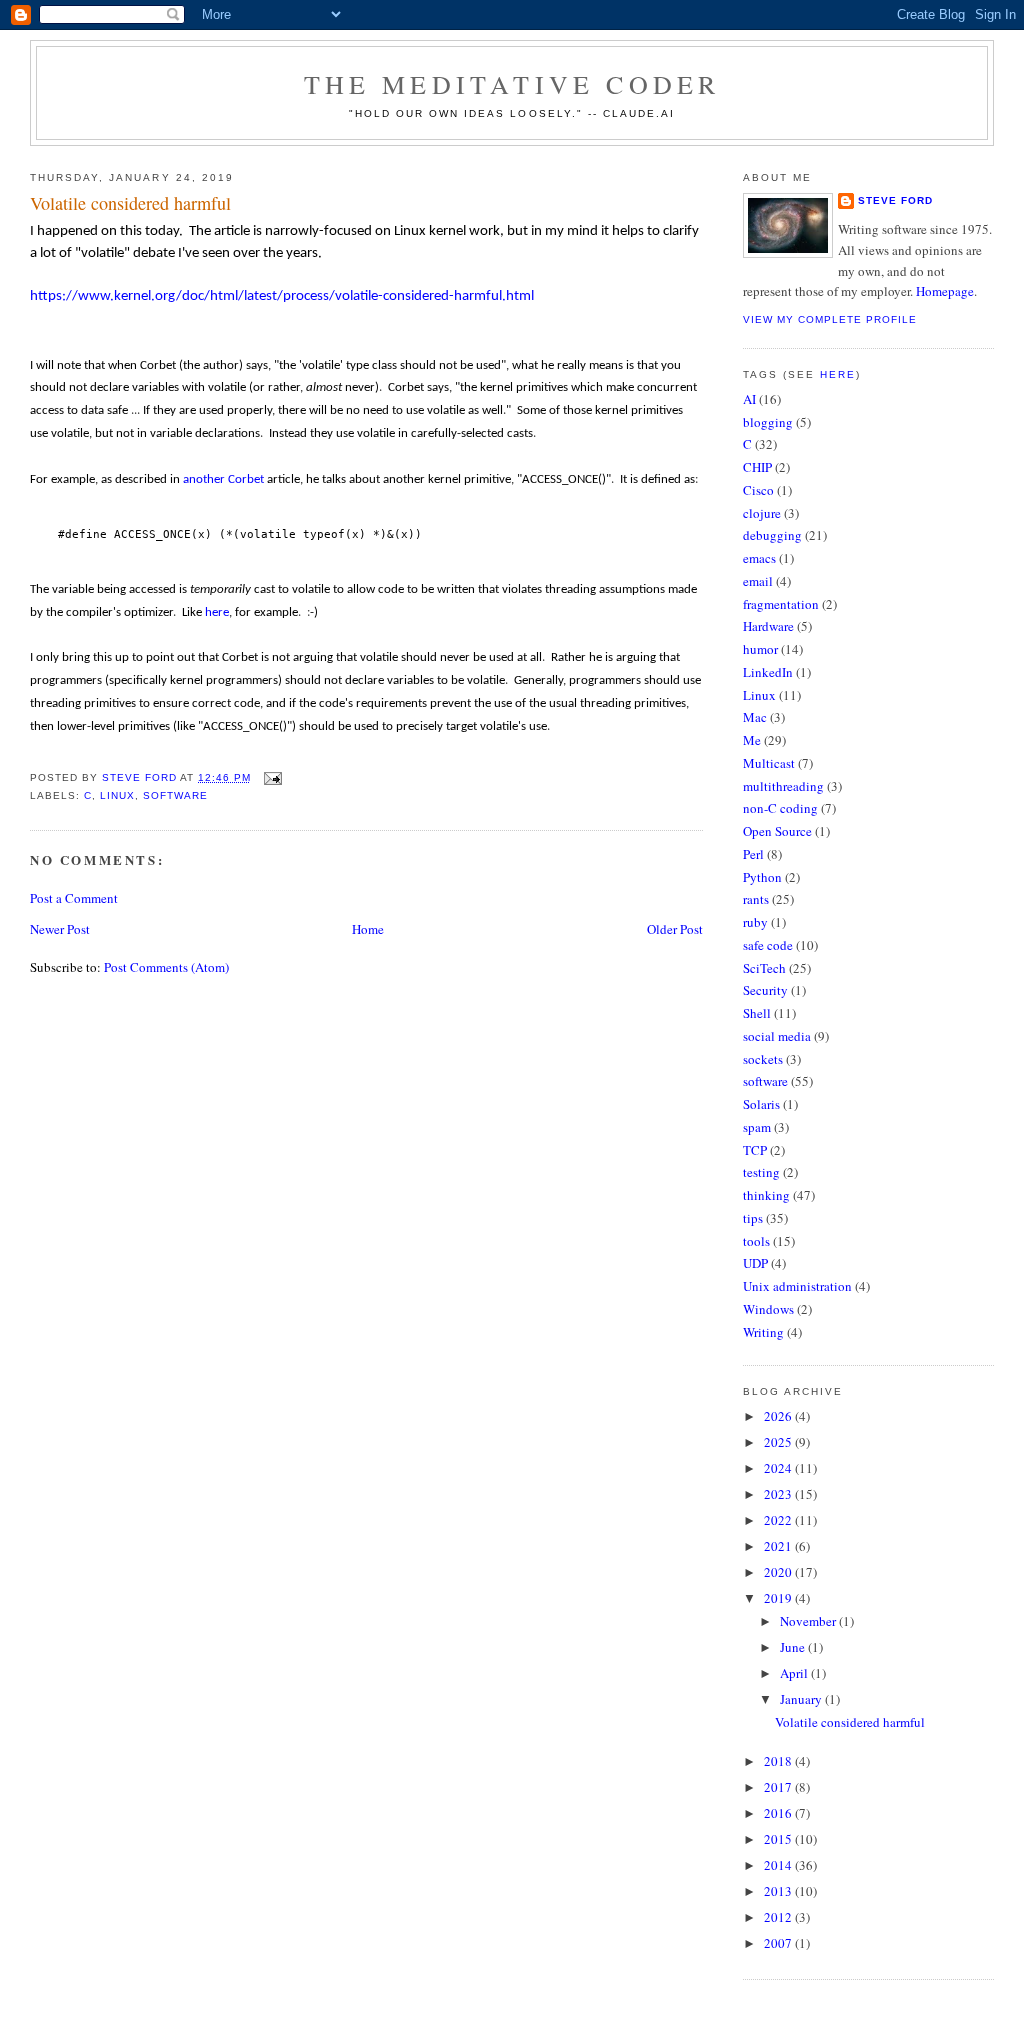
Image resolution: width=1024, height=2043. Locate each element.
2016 (779, 1813)
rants (756, 899)
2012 (779, 1917)
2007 (779, 1943)
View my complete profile (830, 319)
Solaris (761, 1104)
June (794, 1647)
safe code (768, 945)
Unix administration (797, 1286)
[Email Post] (272, 777)
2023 (779, 1494)
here (217, 612)
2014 (779, 1865)
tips (753, 1218)
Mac (755, 717)
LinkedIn (768, 672)
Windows (768, 1309)
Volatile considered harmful (850, 1722)
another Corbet (223, 479)
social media (777, 1036)
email (758, 581)
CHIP (757, 467)
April (795, 1673)
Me (752, 740)
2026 (779, 1416)
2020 (779, 1572)
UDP (755, 1263)
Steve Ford (895, 200)
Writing (763, 1332)
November (809, 1621)
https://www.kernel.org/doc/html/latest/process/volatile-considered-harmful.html (282, 296)
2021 (779, 1546)
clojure (762, 513)
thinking (766, 1195)
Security (765, 990)
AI (749, 399)
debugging (772, 535)
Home (368, 929)
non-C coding (780, 808)
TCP (755, 1150)
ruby (755, 922)
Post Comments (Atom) (166, 967)
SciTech (764, 968)
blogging (768, 422)
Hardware (768, 626)
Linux (117, 795)
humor (760, 649)
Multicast (769, 763)
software (175, 795)
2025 (779, 1442)
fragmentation (781, 604)
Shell (757, 1013)
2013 (779, 1891)
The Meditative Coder (512, 84)
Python (762, 877)
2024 (779, 1468)
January (802, 1699)
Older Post (675, 929)
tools (756, 1241)
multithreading (783, 786)
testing (761, 1172)
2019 (779, 1598)
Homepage (945, 291)
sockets (763, 1059)
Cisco (758, 490)
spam (757, 1127)
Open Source (777, 831)
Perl (753, 854)
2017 (779, 1787)
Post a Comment (74, 898)
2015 (779, 1839)
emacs (759, 558)
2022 (779, 1520)
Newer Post (60, 929)
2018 (779, 1761)
